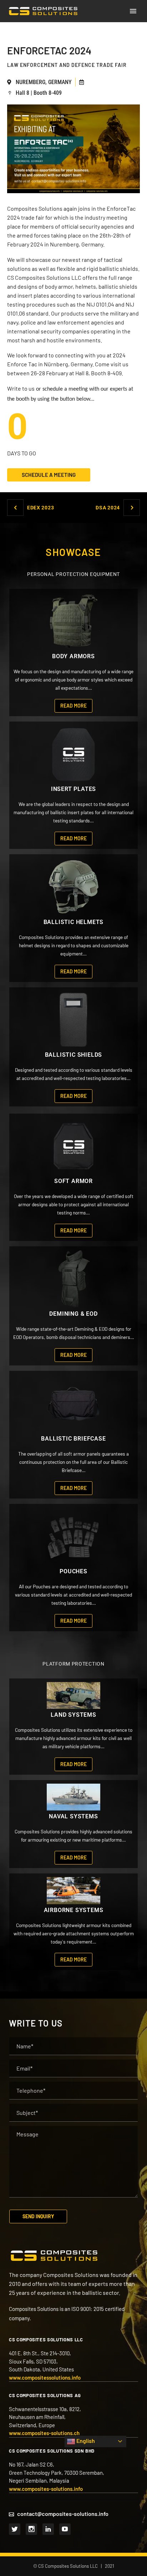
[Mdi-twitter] (15, 2529)
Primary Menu (133, 11)
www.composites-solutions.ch (44, 2433)
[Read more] (74, 652)
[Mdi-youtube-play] (65, 2529)
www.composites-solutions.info (46, 2489)
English (85, 2441)
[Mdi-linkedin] (48, 2529)
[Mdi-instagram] (31, 2529)
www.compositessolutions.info (45, 2377)
